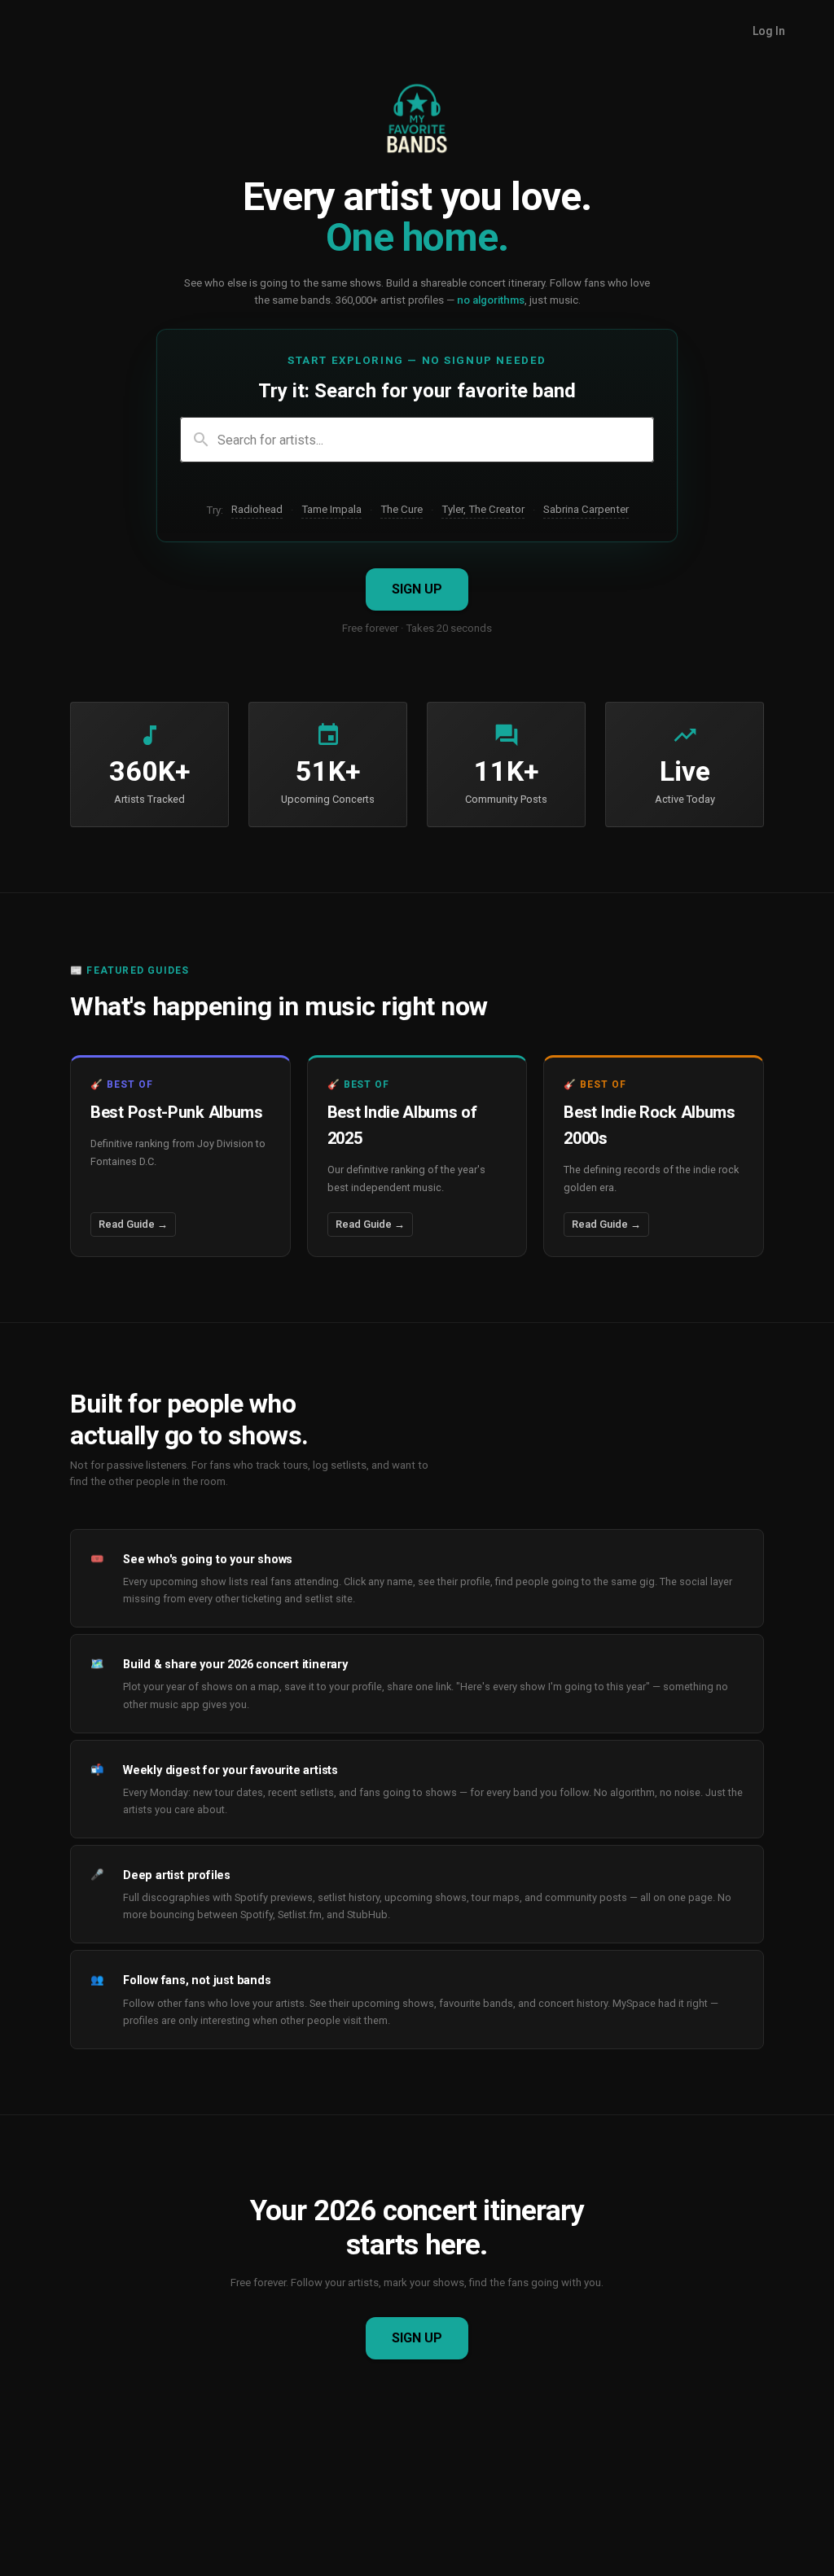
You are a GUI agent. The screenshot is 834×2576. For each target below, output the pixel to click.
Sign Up (417, 589)
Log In (769, 31)
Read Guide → (133, 1224)
